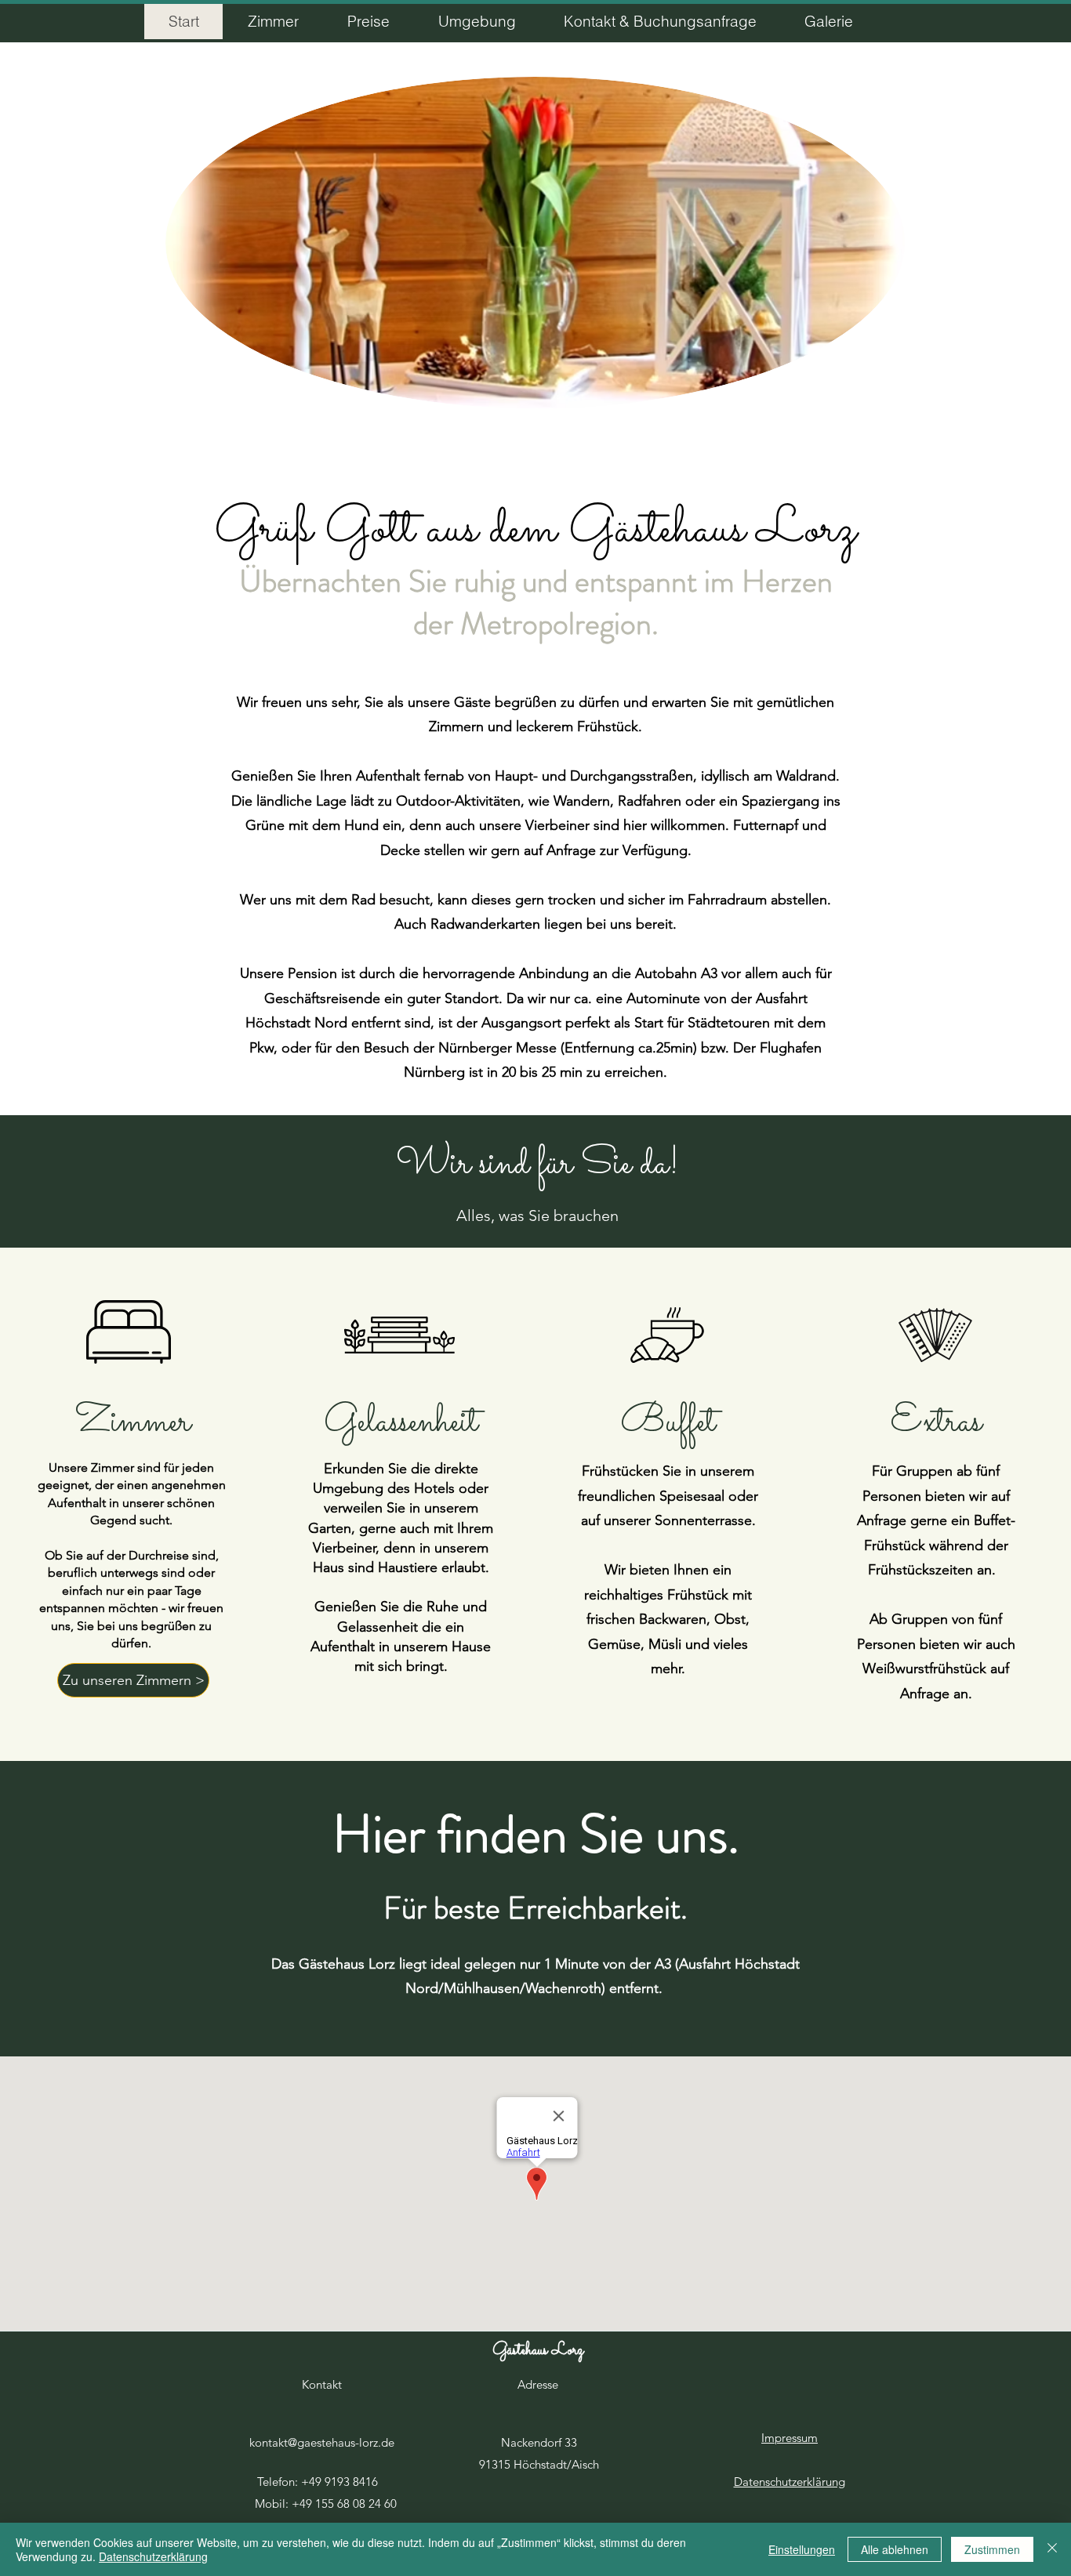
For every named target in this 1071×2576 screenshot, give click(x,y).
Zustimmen (992, 2549)
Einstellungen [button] (802, 2549)
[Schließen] (1052, 2549)
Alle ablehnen (895, 2549)
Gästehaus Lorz (538, 2351)
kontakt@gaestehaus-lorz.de (322, 2442)
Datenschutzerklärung (153, 2556)
